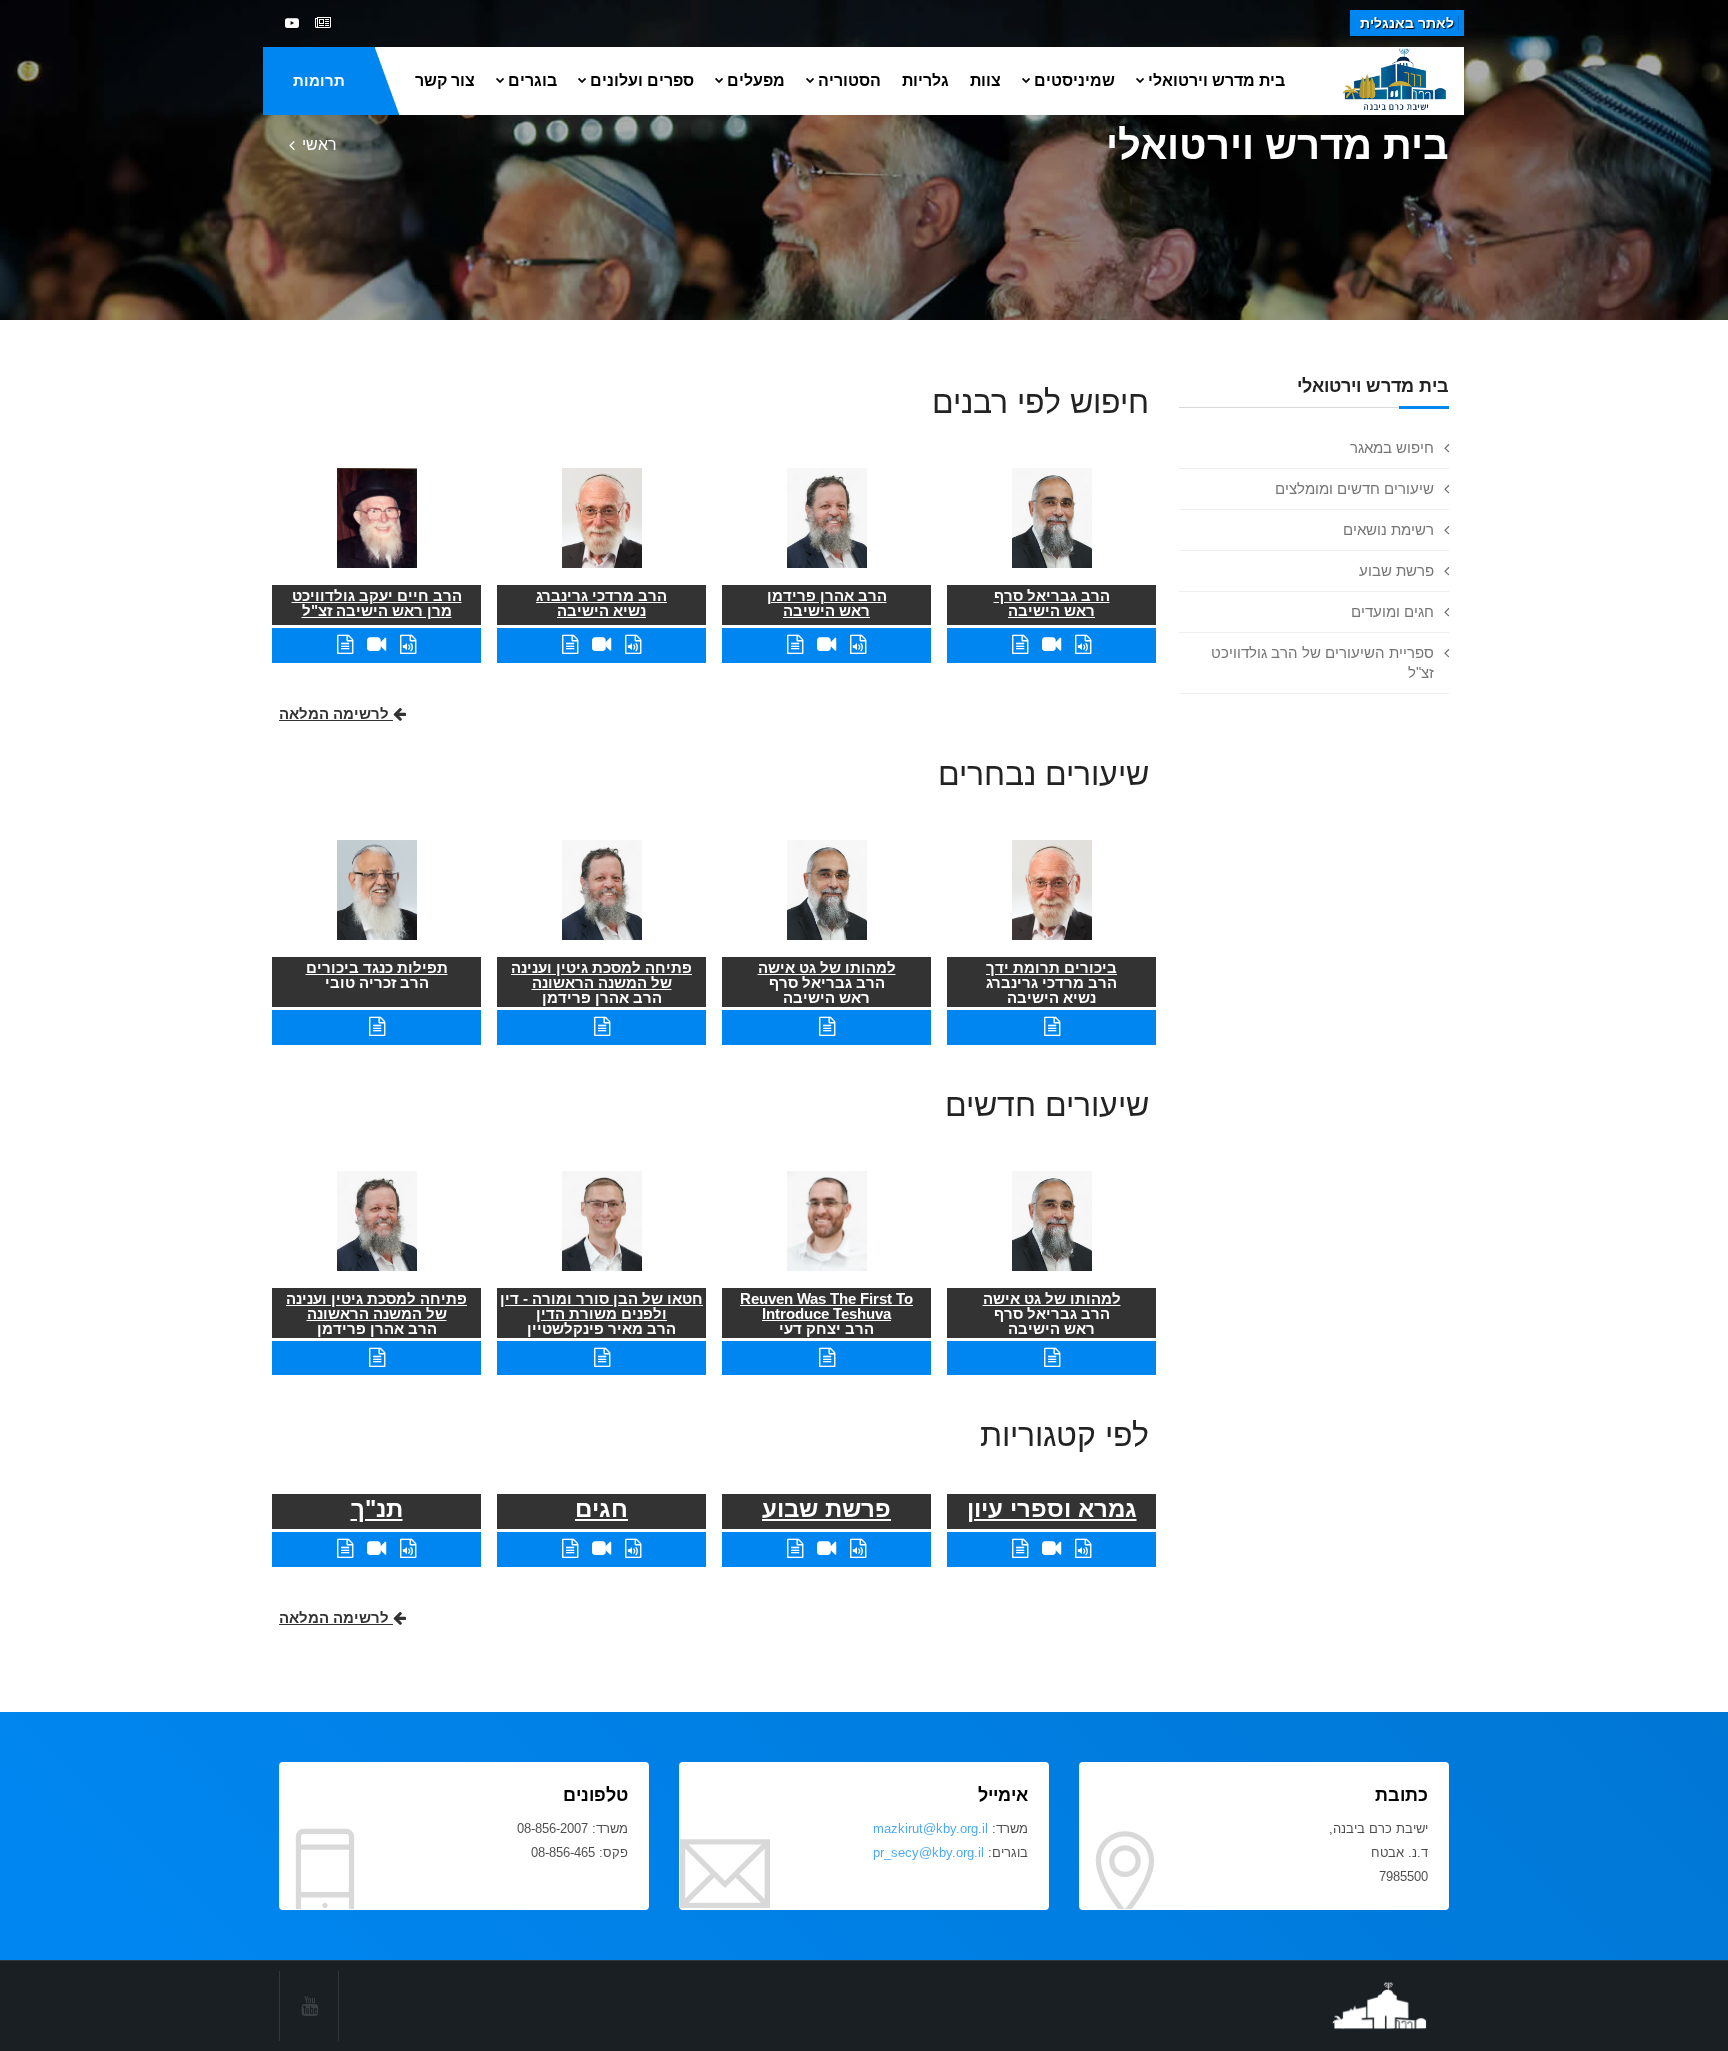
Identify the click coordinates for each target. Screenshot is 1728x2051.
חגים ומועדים (1392, 611)
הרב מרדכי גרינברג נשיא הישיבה (601, 603)
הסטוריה (849, 80)
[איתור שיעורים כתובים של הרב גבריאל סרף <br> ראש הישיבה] (1020, 644)
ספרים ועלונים (642, 80)
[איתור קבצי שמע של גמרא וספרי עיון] (1083, 1548)
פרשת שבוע (1396, 570)
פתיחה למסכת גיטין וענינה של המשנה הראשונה (601, 975)
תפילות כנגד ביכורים (377, 967)
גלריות (925, 80)
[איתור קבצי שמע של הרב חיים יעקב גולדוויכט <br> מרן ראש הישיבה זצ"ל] (408, 644)
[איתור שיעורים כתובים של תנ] (345, 1548)
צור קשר (445, 80)
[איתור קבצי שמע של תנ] (408, 1548)
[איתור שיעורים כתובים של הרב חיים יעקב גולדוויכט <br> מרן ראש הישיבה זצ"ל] (345, 644)
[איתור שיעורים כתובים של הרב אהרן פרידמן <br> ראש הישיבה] (795, 644)
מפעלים (756, 80)
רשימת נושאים (1388, 529)
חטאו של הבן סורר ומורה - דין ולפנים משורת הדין (601, 1306)
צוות (985, 80)
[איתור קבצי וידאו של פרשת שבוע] (826, 1548)
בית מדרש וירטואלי (1216, 80)
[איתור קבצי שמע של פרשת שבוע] (858, 1548)
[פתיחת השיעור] (1052, 1026)
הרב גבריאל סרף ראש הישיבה (1052, 603)
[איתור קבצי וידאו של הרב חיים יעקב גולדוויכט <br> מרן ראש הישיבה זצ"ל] (376, 644)
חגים (601, 1508)
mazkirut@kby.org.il (930, 1828)
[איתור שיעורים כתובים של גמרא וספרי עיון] (1020, 1548)
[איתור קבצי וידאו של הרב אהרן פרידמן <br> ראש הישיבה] (826, 644)
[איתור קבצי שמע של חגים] (633, 1548)
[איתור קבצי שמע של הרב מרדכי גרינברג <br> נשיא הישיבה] (633, 644)
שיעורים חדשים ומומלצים (1354, 488)
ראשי (319, 144)
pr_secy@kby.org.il (928, 1852)
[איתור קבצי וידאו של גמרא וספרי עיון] (1051, 1548)
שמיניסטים (1074, 80)
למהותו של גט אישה (827, 967)
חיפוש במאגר (1392, 447)
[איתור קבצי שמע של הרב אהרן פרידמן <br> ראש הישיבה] (858, 644)
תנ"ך (377, 1508)
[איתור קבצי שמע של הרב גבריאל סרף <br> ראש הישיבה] (1083, 644)
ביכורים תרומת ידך (1051, 967)
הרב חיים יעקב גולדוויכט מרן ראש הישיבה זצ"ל (377, 603)
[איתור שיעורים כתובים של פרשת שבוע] (795, 1548)
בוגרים (532, 80)
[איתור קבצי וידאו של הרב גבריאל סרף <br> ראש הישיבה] (1051, 644)
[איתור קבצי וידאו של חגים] (601, 1548)
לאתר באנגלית (1407, 23)
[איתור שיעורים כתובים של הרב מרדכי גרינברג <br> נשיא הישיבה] (570, 644)
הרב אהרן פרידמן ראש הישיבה (827, 603)
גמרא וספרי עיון (1052, 1508)
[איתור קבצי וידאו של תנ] (376, 1548)
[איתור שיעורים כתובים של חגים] (570, 1548)
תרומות (319, 80)
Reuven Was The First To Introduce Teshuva (826, 1306)
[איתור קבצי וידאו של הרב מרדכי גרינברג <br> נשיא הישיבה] (601, 644)
